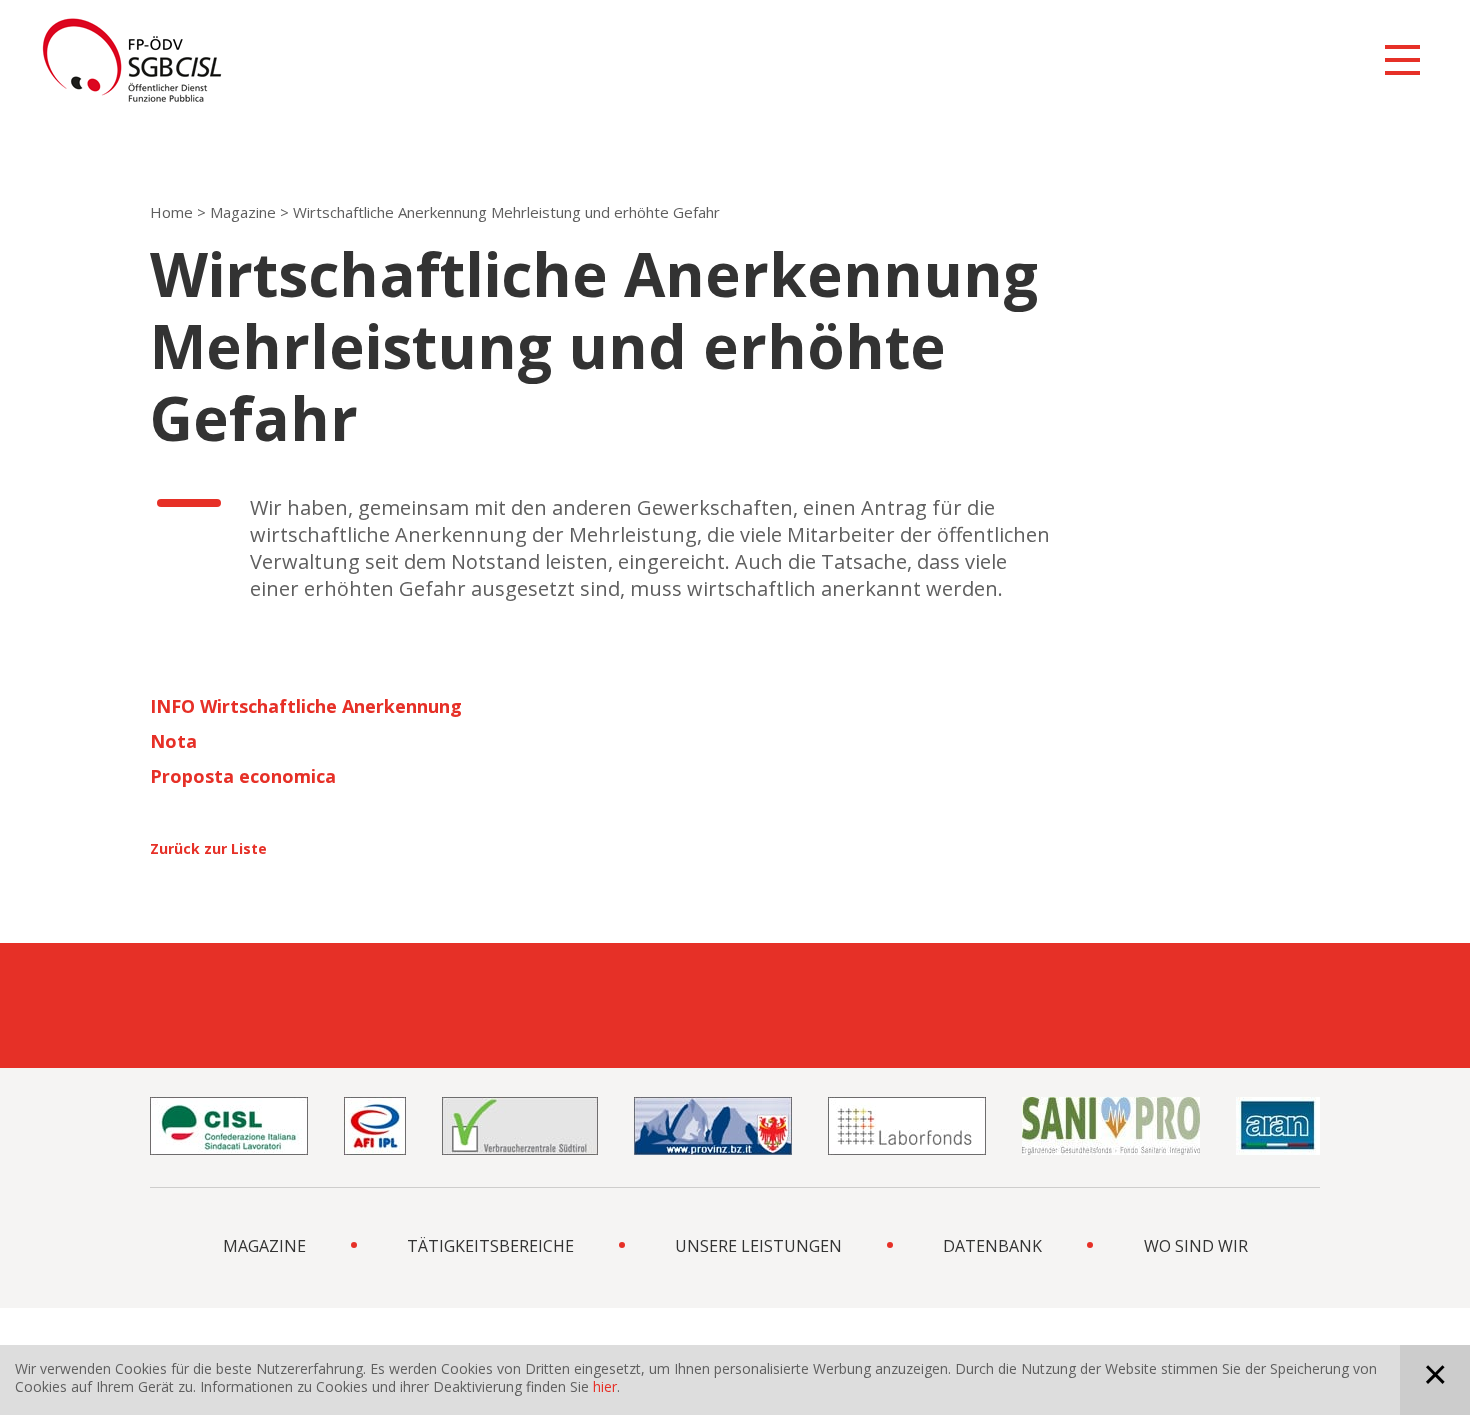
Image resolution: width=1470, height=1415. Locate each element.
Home (171, 212)
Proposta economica (243, 776)
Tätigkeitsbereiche (490, 1246)
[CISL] (229, 1126)
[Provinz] (713, 1126)
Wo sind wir (1196, 1246)
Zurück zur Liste (208, 848)
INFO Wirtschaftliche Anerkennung (306, 706)
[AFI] (375, 1126)
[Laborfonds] (907, 1126)
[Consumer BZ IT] (520, 1126)
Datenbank (992, 1246)
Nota (173, 741)
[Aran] (1278, 1126)
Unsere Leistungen (758, 1246)
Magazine (243, 212)
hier (605, 1386)
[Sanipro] (1111, 1126)
